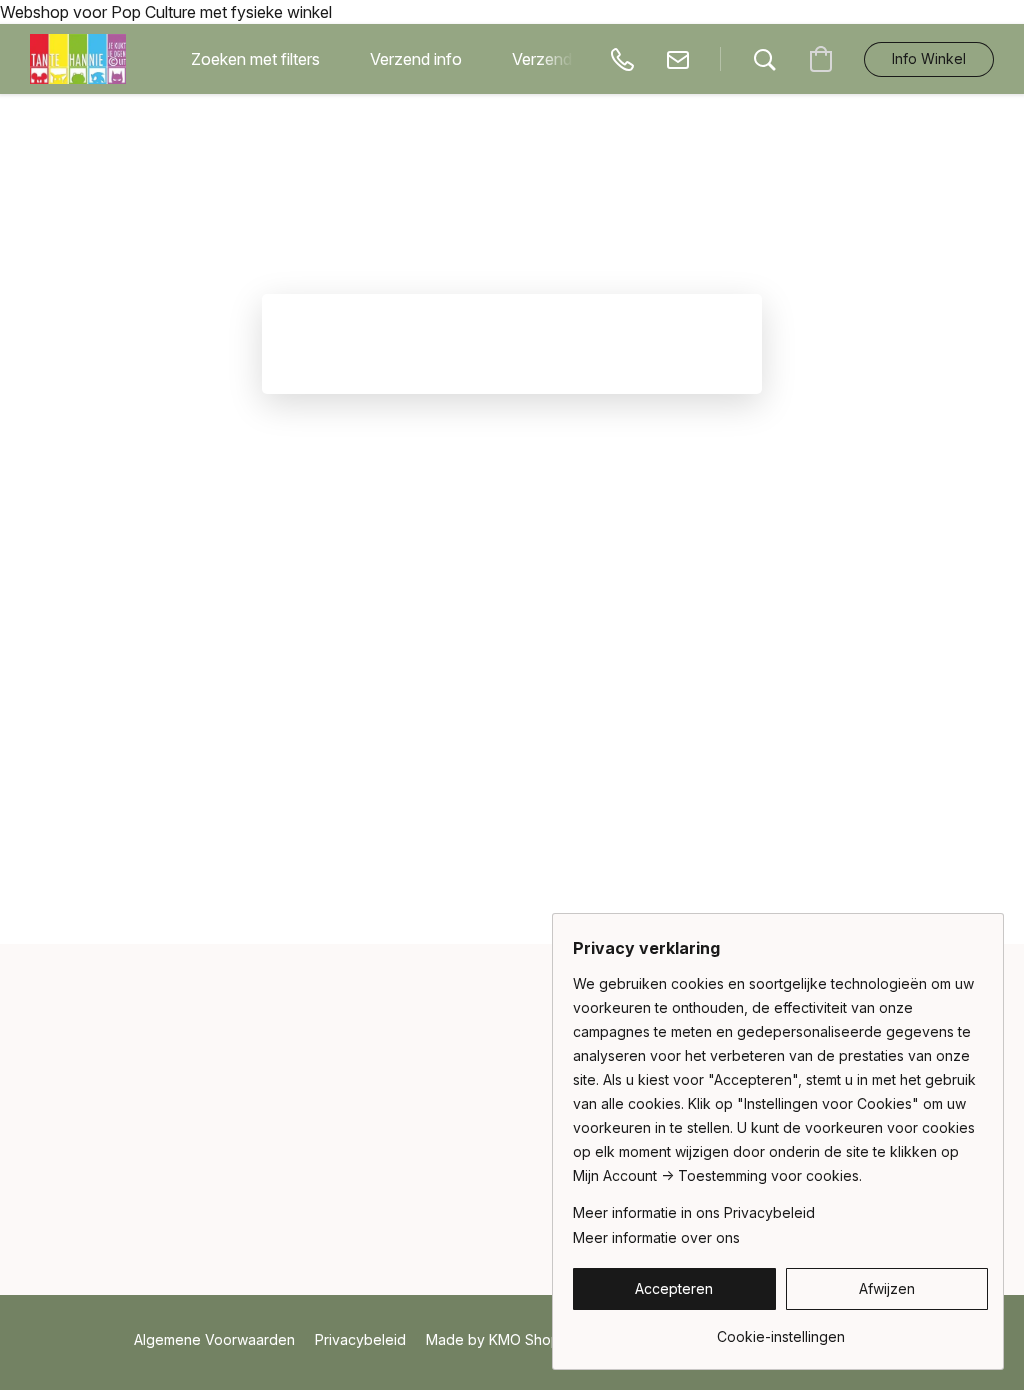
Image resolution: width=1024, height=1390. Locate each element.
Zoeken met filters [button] (255, 59)
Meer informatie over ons (656, 1237)
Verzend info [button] (416, 59)
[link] (780, 1329)
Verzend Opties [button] (567, 59)
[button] (78, 59)
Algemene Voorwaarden (214, 1339)
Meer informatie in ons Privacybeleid (694, 1212)
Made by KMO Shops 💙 (507, 1339)
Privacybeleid (360, 1339)
